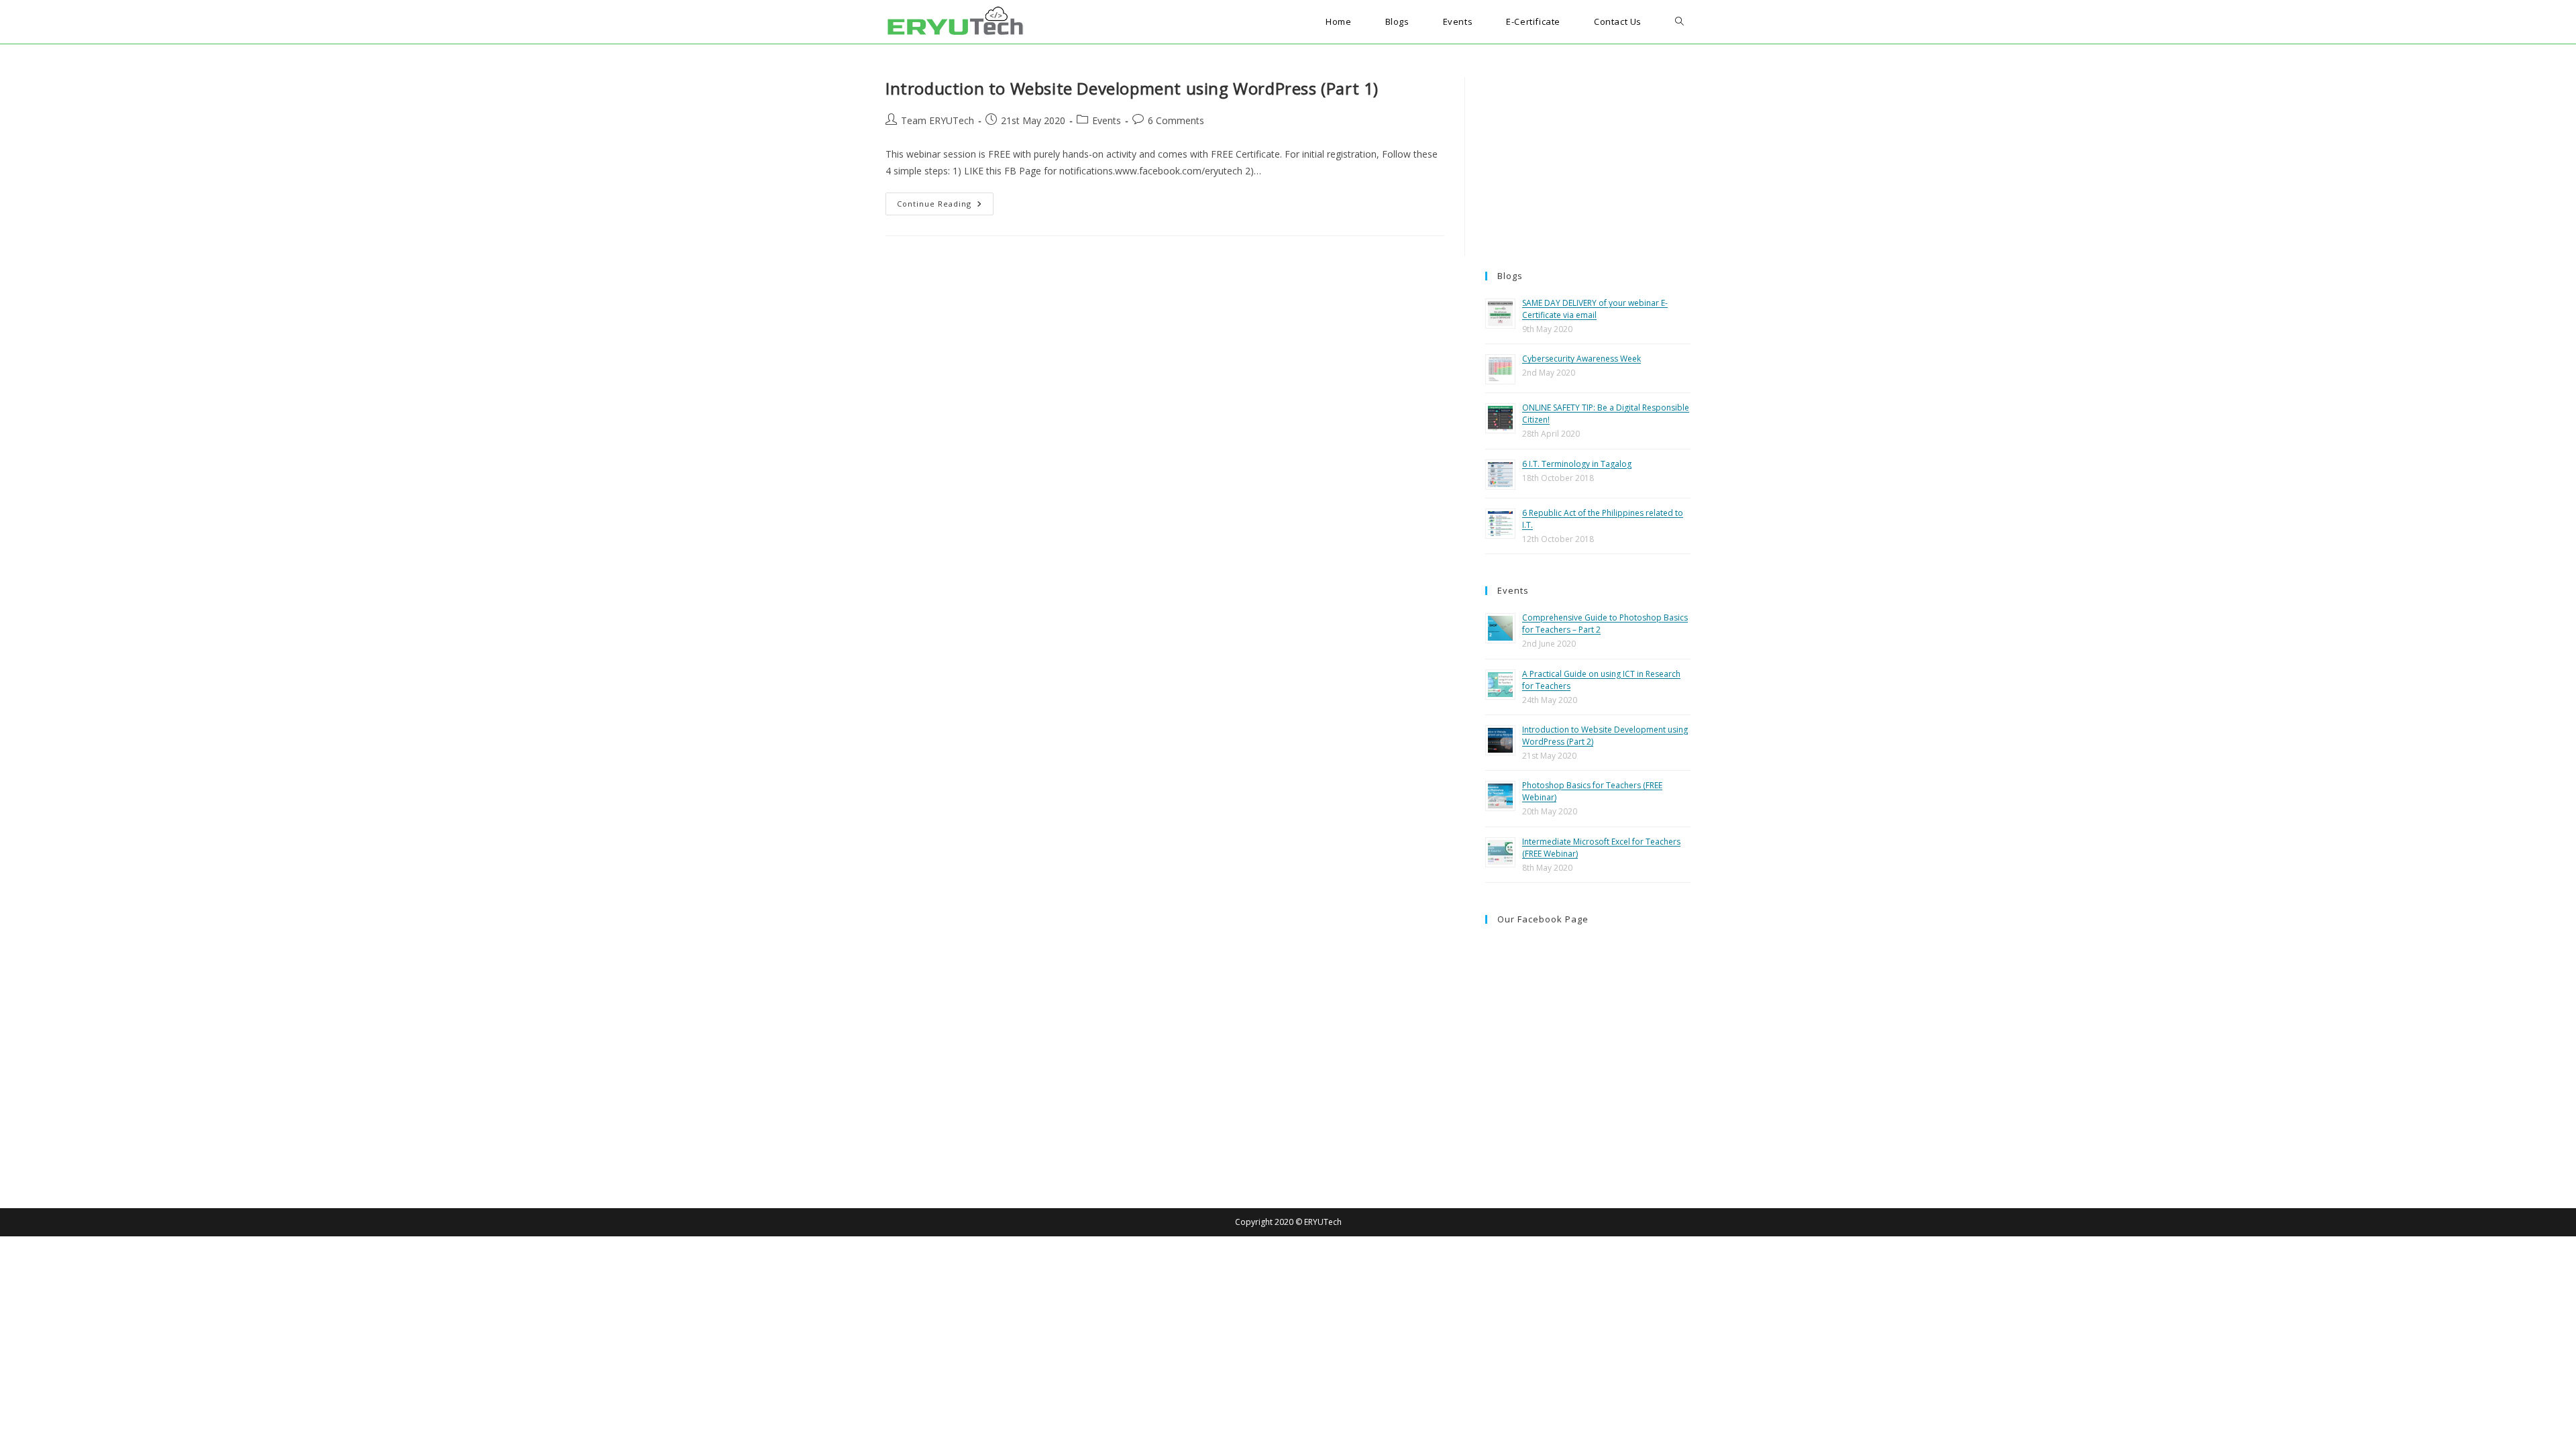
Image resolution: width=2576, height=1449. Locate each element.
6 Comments (1176, 120)
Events (1107, 120)
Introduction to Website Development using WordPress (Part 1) (1132, 88)
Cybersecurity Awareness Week (1581, 359)
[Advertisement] (1588, 161)
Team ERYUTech (937, 120)
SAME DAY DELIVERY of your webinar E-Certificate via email (1595, 309)
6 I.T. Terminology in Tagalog (1577, 464)
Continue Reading (945, 206)
